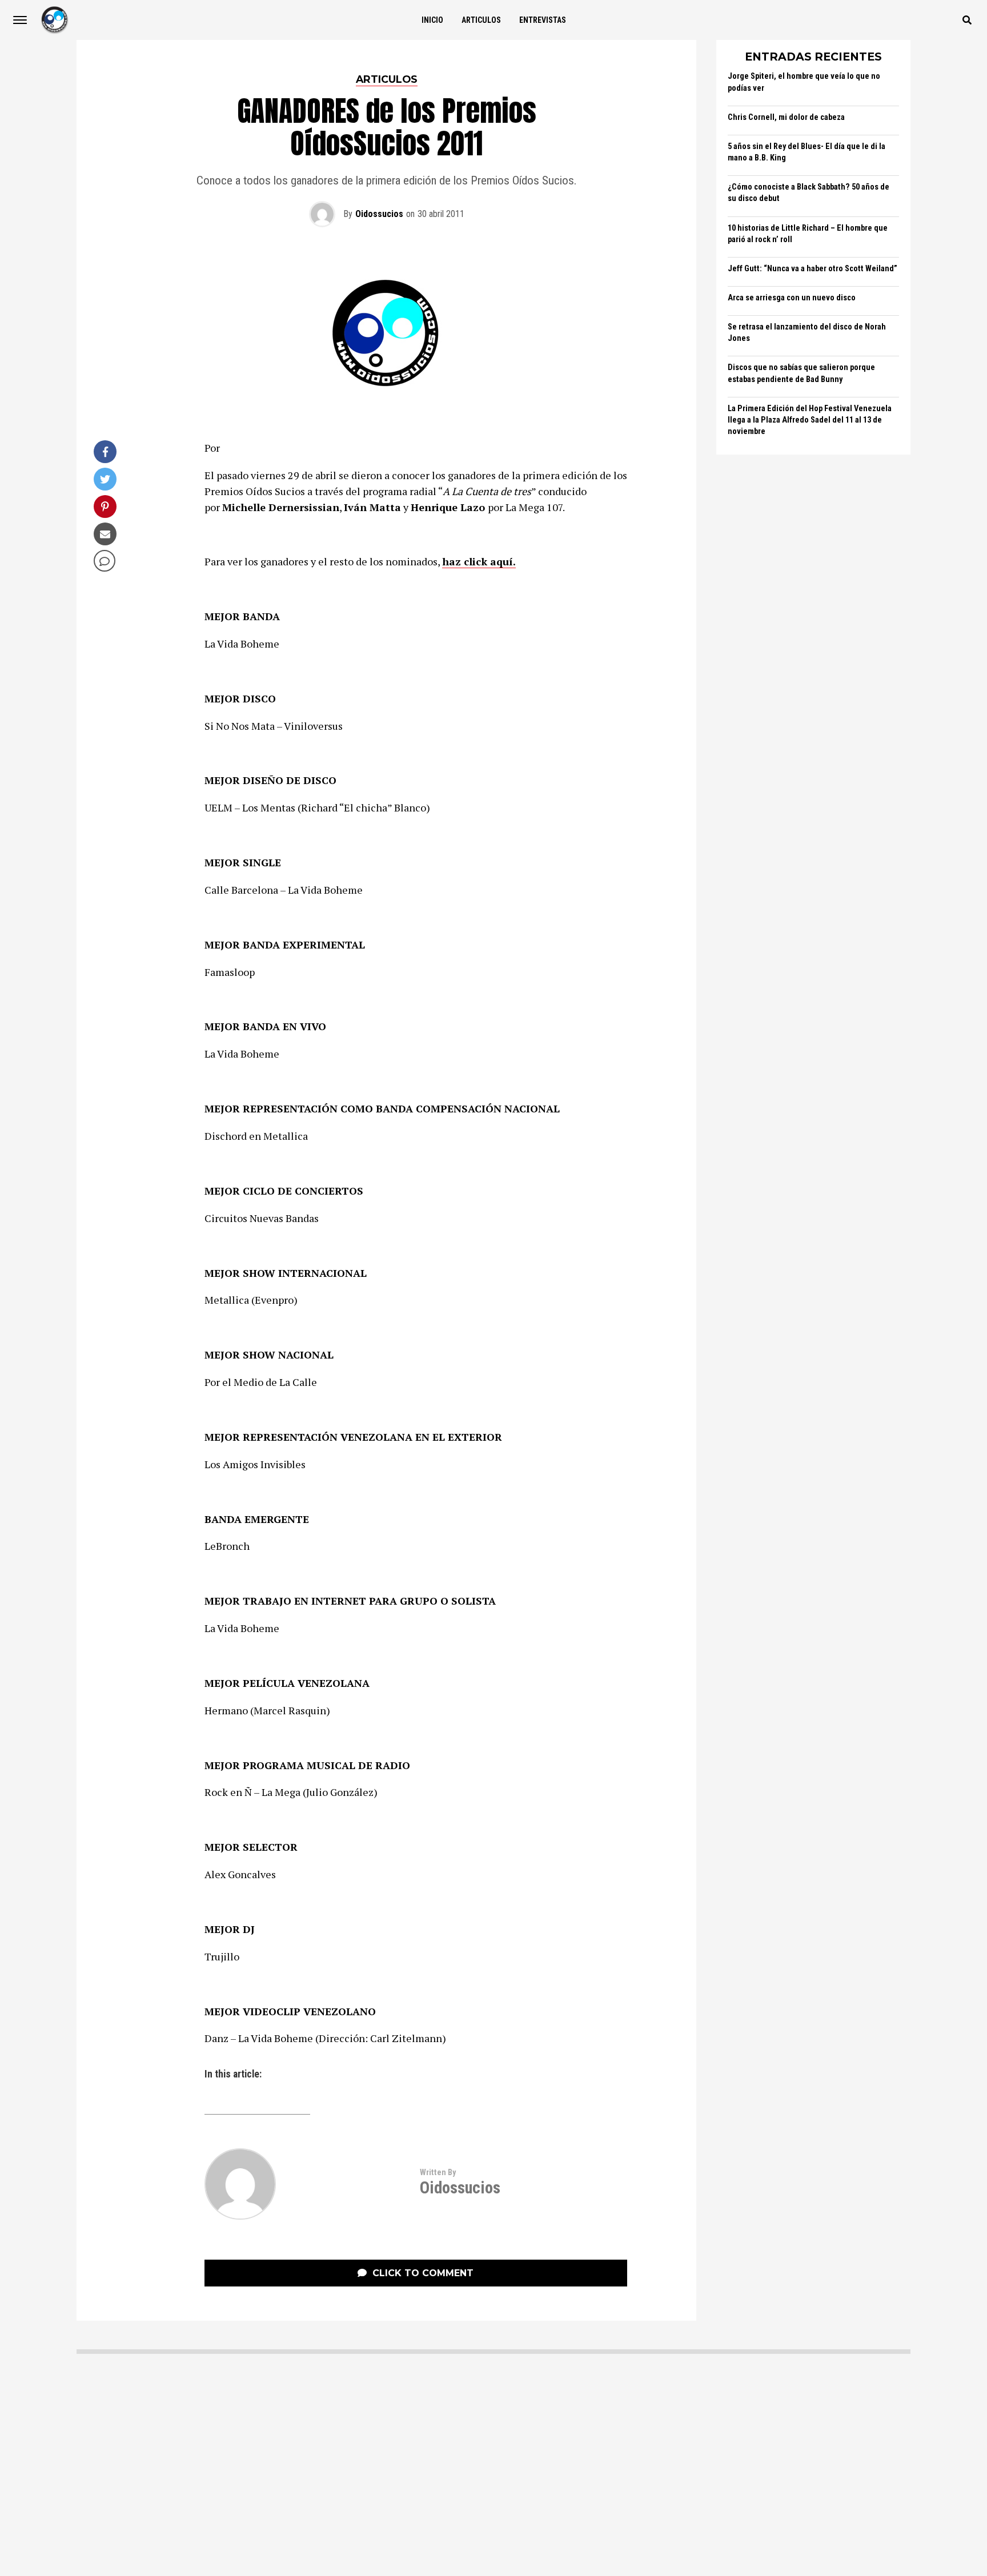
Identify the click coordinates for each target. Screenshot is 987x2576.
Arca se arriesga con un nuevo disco (792, 298)
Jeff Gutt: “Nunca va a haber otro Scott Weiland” (813, 269)
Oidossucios (379, 214)
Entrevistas (543, 20)
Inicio (432, 20)
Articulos (481, 20)
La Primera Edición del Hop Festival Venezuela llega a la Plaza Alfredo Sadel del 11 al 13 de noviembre (810, 420)
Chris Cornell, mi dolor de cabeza (786, 117)
